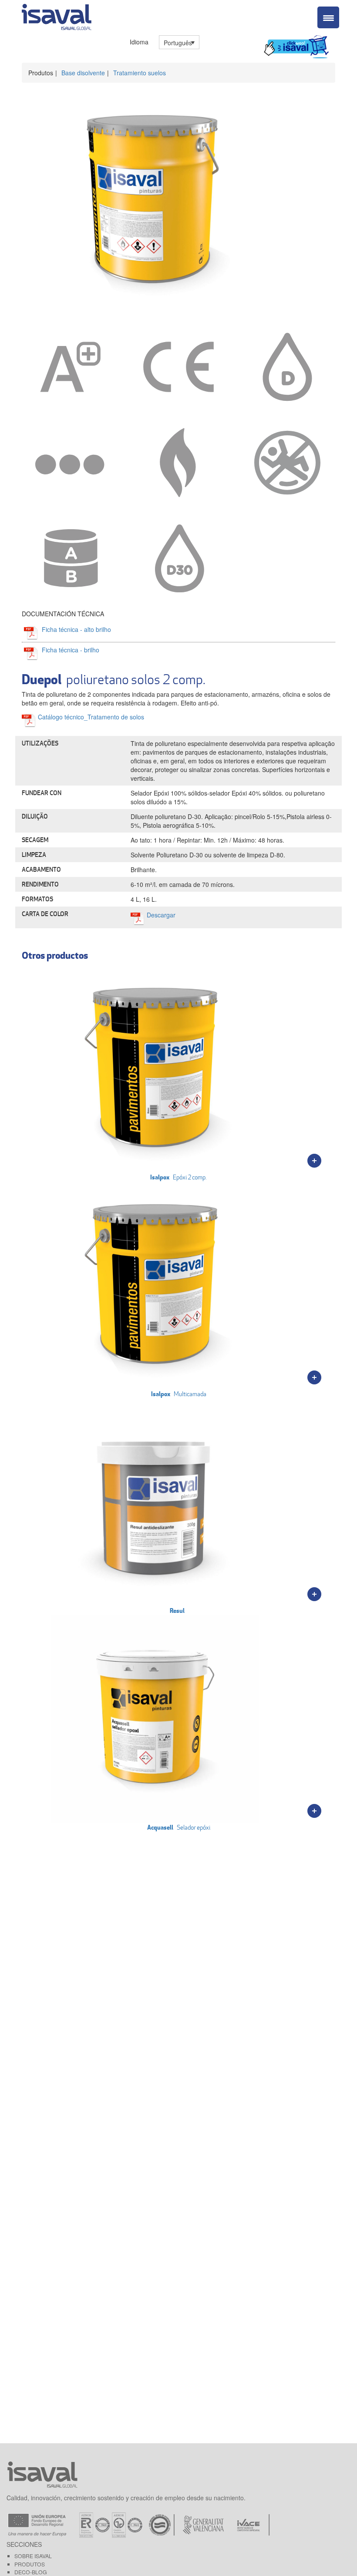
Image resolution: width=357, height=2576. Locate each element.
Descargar (161, 915)
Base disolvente (83, 73)
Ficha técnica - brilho (71, 650)
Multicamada (179, 1394)
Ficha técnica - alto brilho (76, 629)
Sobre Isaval (33, 2556)
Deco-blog (31, 2572)
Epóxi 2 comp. (178, 1177)
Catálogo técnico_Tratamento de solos (91, 717)
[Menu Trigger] (328, 17)
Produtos (30, 2564)
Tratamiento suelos (140, 73)
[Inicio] (57, 15)
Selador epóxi (179, 1827)
